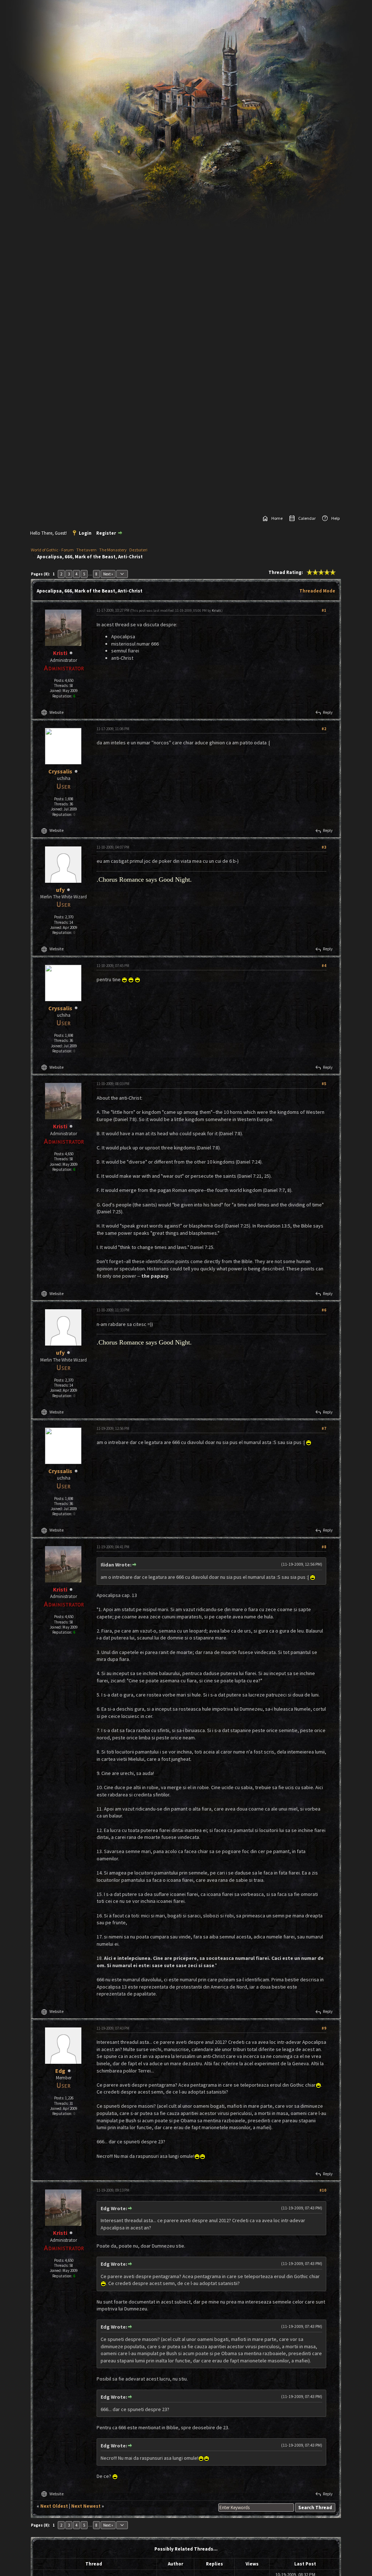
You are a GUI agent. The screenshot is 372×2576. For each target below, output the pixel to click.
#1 (324, 610)
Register (106, 533)
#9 (324, 2028)
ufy (60, 890)
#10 (323, 2190)
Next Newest (86, 2506)
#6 (324, 1310)
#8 (324, 1547)
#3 (324, 847)
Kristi (216, 610)
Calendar (307, 518)
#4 (324, 966)
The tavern (86, 550)
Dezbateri (138, 550)
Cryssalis (60, 771)
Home (277, 518)
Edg (60, 2071)
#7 (324, 1428)
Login (85, 533)
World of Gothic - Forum (52, 550)
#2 (324, 729)
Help (335, 518)
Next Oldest (54, 2506)
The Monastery (113, 550)
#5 (324, 1084)
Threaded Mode (317, 591)
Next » (108, 574)
